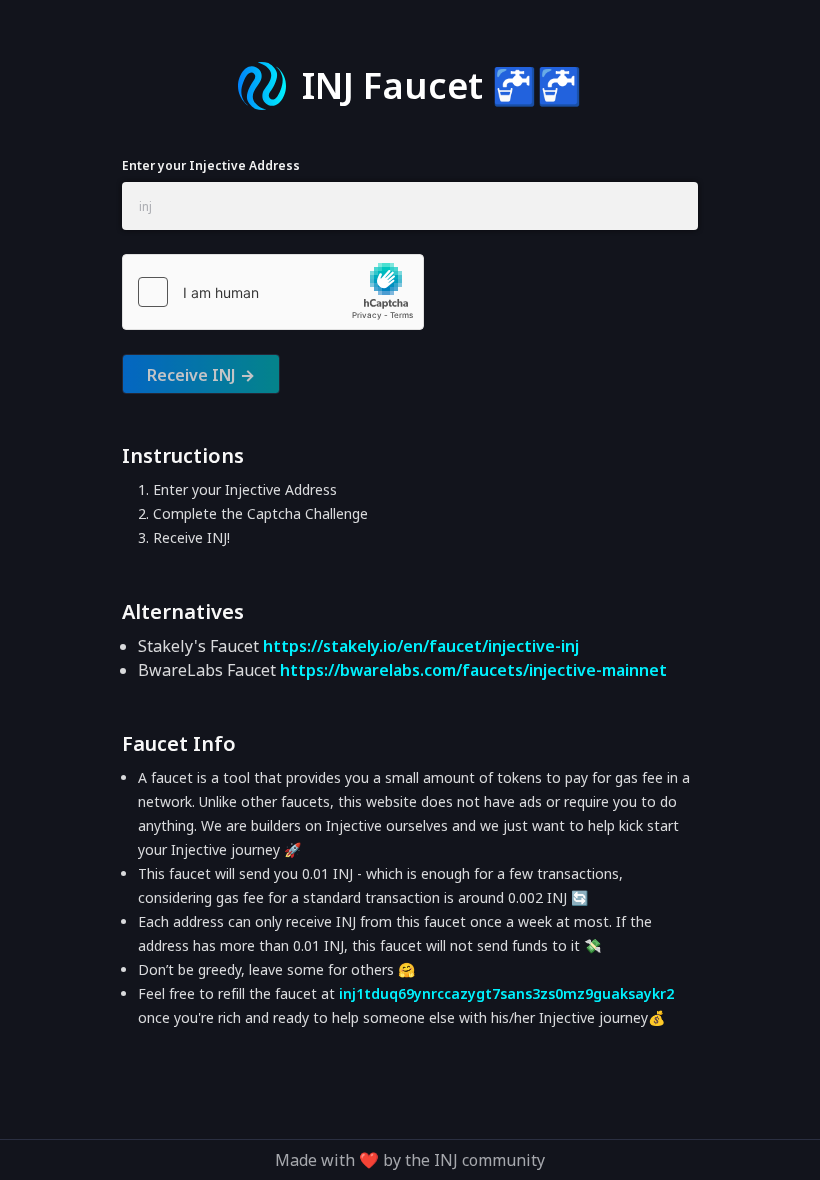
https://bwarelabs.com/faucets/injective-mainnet (473, 670)
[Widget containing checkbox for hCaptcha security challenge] (273, 292)
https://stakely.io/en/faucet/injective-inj (421, 646)
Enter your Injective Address (211, 166)
